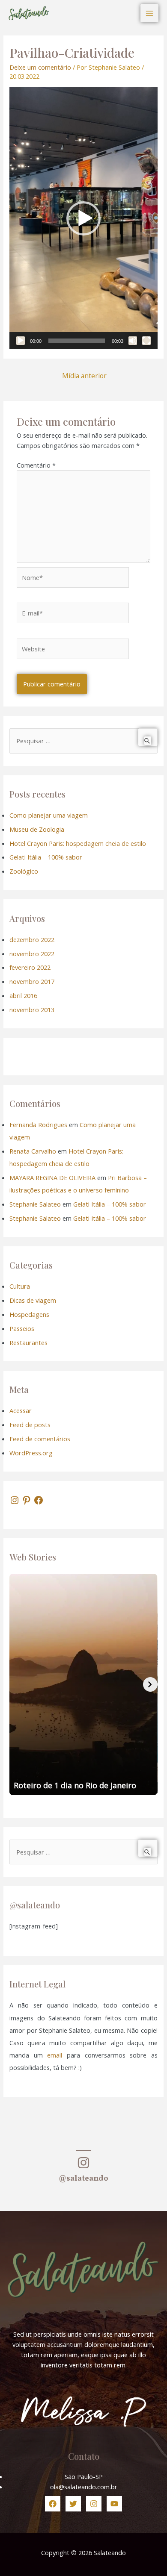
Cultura (20, 1286)
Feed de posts (30, 1425)
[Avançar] (150, 1684)
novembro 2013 (32, 1010)
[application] (83, 218)
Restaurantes (28, 1342)
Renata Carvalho (33, 1151)
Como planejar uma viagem (49, 815)
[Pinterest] (27, 1500)
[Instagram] (15, 1500)
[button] (83, 218)
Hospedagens (29, 1314)
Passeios (22, 1328)
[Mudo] (133, 341)
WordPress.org (31, 1453)
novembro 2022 (32, 954)
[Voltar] (17, 1684)
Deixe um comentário (40, 67)
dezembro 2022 (32, 939)
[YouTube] (114, 2504)
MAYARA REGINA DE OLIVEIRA (52, 1178)
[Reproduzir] (21, 341)
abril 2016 (23, 995)
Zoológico (24, 871)
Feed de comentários (40, 1439)
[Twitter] (73, 2504)
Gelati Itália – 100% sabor (46, 857)
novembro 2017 (32, 981)
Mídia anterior (84, 376)
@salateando (83, 2179)
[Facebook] (39, 1500)
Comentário (36, 465)
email (55, 2055)
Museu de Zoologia (37, 829)
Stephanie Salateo (35, 1204)
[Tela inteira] (146, 341)
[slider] (76, 341)
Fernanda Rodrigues (38, 1125)
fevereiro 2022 (30, 967)
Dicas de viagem (33, 1300)
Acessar (21, 1410)
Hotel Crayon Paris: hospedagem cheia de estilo (78, 843)
